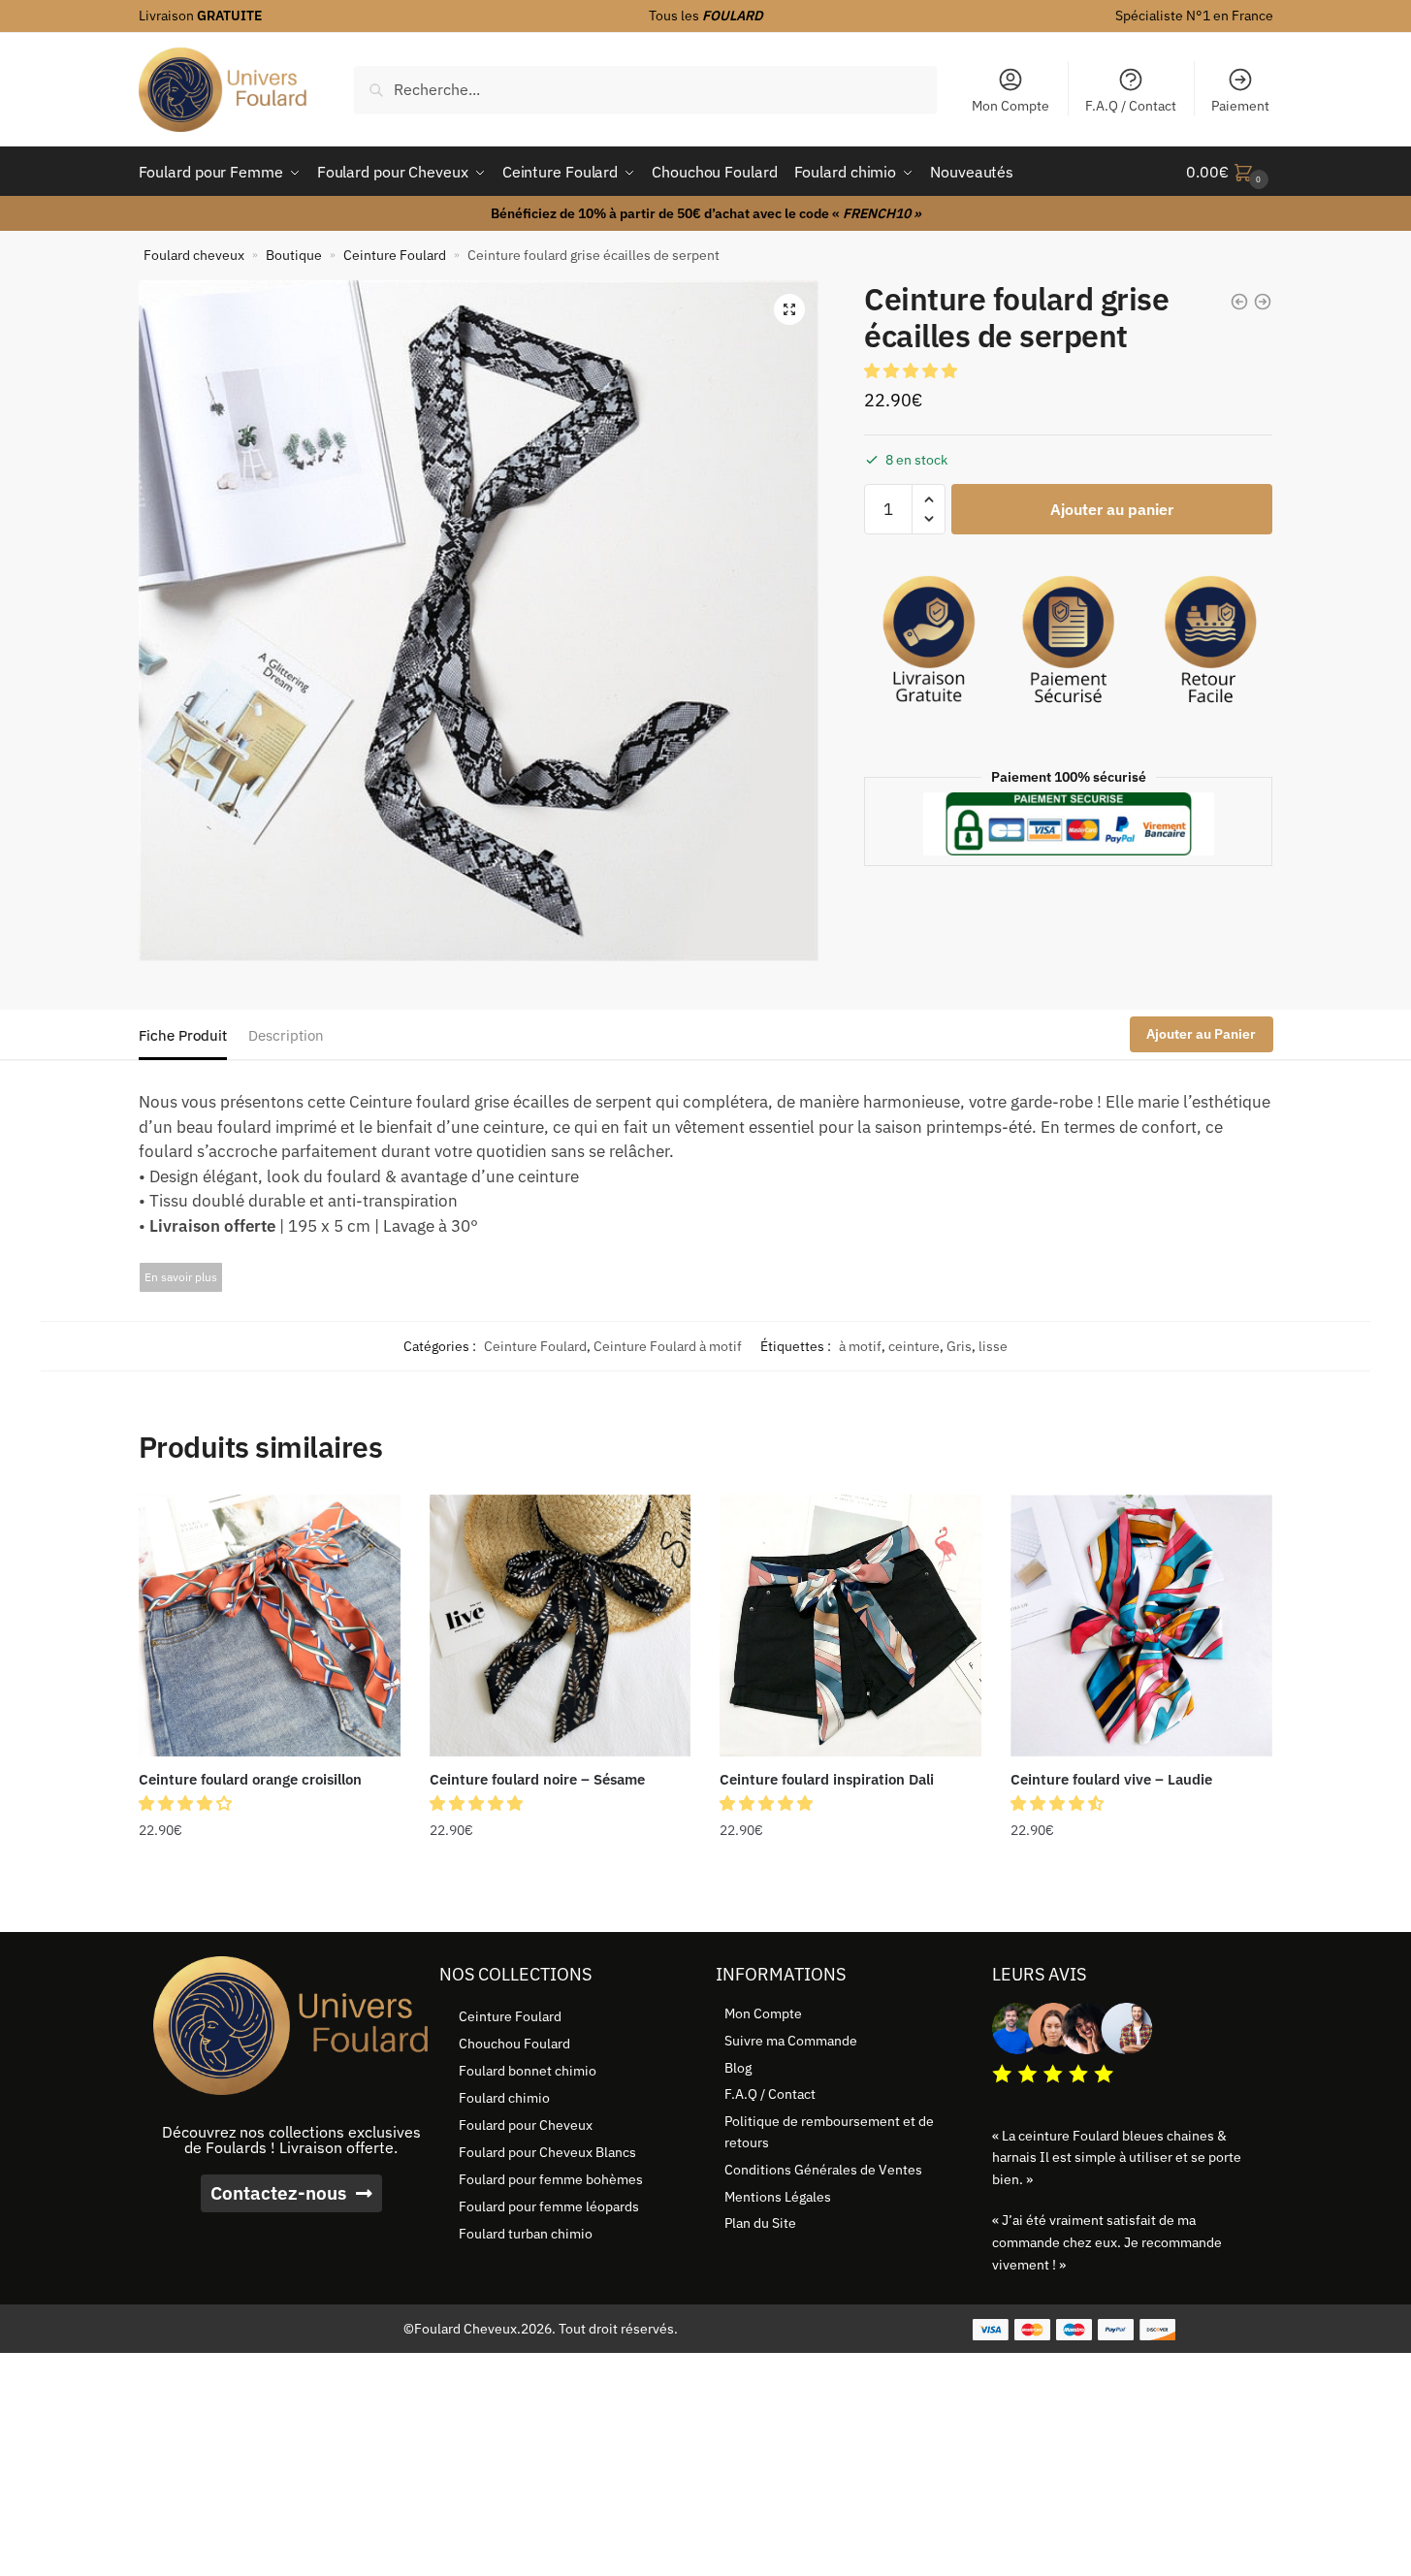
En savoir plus (181, 1277)
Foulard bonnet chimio (528, 2071)
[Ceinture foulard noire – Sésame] (561, 1626)
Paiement (1240, 106)
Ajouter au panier (1112, 509)
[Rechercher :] (645, 89)
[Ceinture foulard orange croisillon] (270, 1626)
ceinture (914, 1346)
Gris (959, 1346)
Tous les (706, 16)
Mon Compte (1010, 106)
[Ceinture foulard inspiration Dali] (850, 1626)
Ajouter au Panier (1201, 1034)
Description (286, 1035)
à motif (860, 1346)
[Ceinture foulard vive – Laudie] (1141, 1626)
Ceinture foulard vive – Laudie (1111, 1779)
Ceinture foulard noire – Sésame (537, 1779)
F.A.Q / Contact (1131, 106)
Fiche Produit (183, 1035)
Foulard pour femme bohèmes (551, 2179)
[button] (789, 309)
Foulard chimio (504, 2098)
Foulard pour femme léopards (549, 2206)
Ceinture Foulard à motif (668, 1346)
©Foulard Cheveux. (462, 2329)
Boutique (294, 255)
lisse (993, 1346)
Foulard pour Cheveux (526, 2125)
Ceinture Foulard (395, 255)
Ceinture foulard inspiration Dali (827, 1779)
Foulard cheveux (194, 255)
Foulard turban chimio (526, 2234)
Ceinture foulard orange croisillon (250, 1779)
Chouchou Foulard (514, 2044)
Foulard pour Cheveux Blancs (547, 2152)
